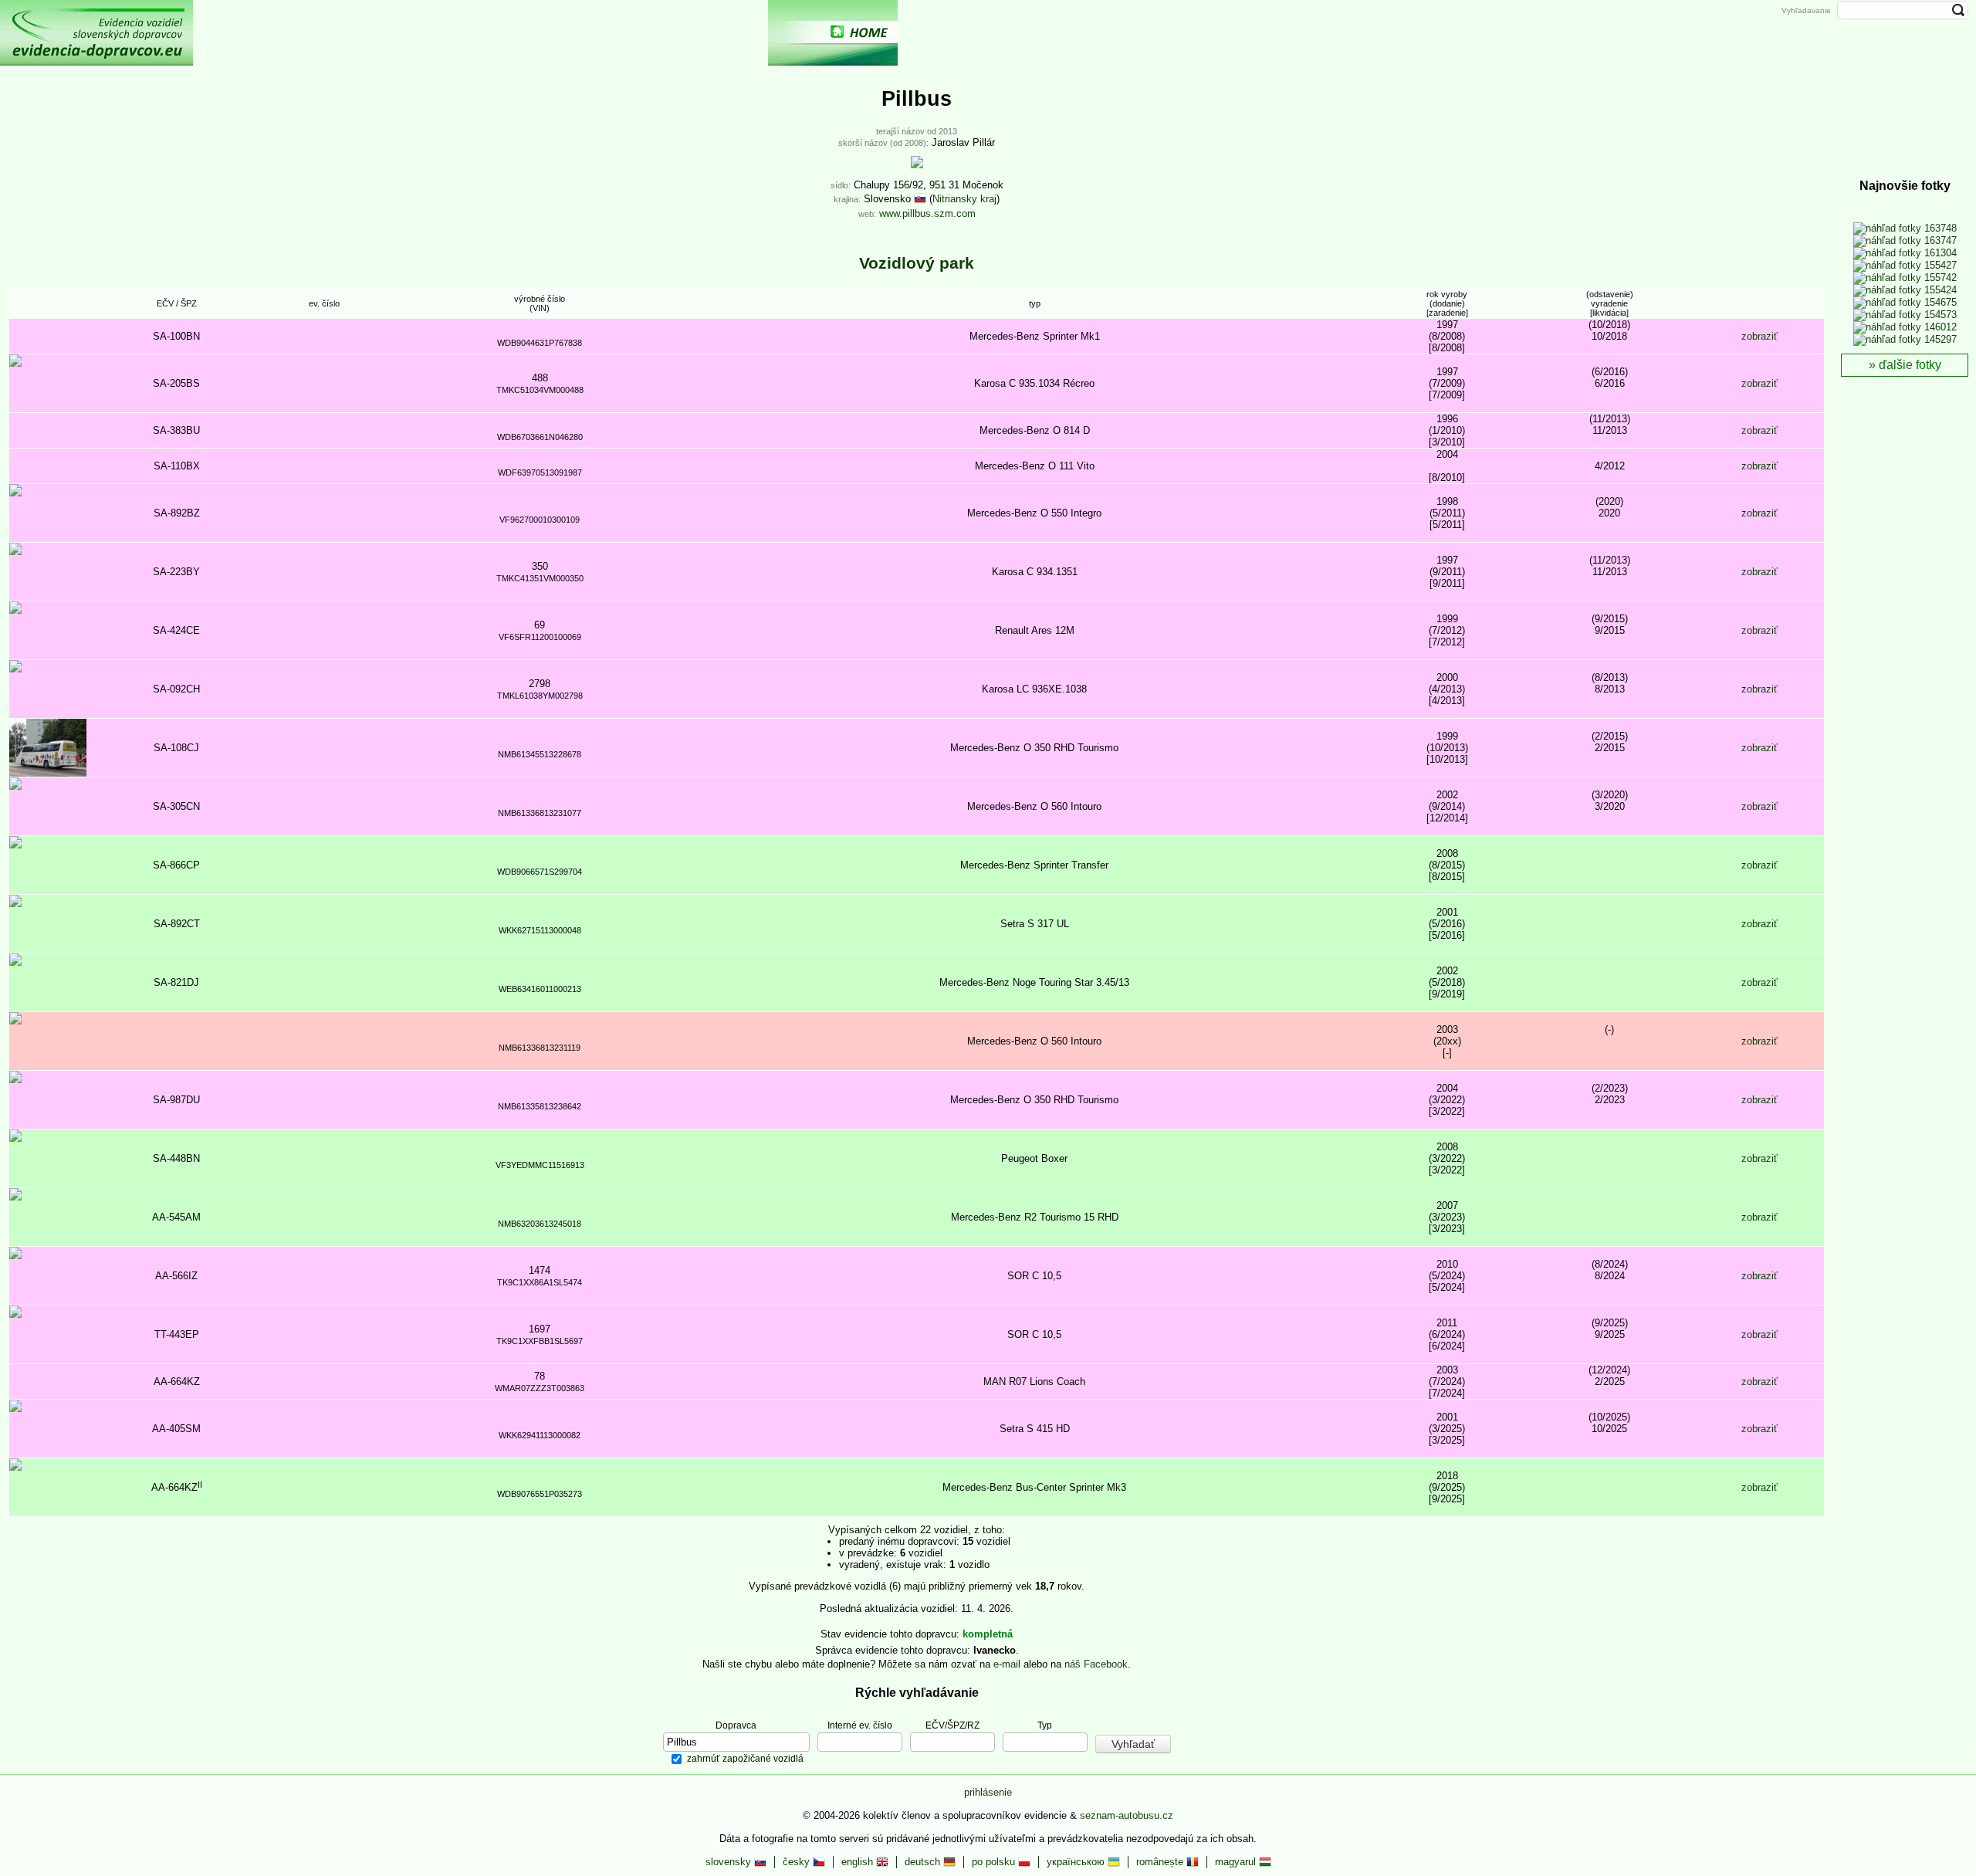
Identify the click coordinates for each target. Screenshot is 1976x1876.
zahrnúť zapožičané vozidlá (745, 1759)
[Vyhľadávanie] (1117, 33)
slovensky (730, 1862)
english (859, 1862)
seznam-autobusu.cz (1127, 1815)
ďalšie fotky (1910, 365)
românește (1161, 1862)
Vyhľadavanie (1806, 10)
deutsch (924, 1862)
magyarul (1237, 1862)
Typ (1045, 1725)
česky (798, 1862)
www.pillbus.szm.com (927, 213)
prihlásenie (988, 1792)
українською (1077, 1862)
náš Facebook (1096, 1664)
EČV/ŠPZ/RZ (952, 1725)
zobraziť (1759, 336)
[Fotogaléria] (962, 33)
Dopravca (736, 1725)
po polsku (995, 1862)
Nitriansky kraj (964, 199)
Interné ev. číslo (860, 1725)
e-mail (1007, 1664)
